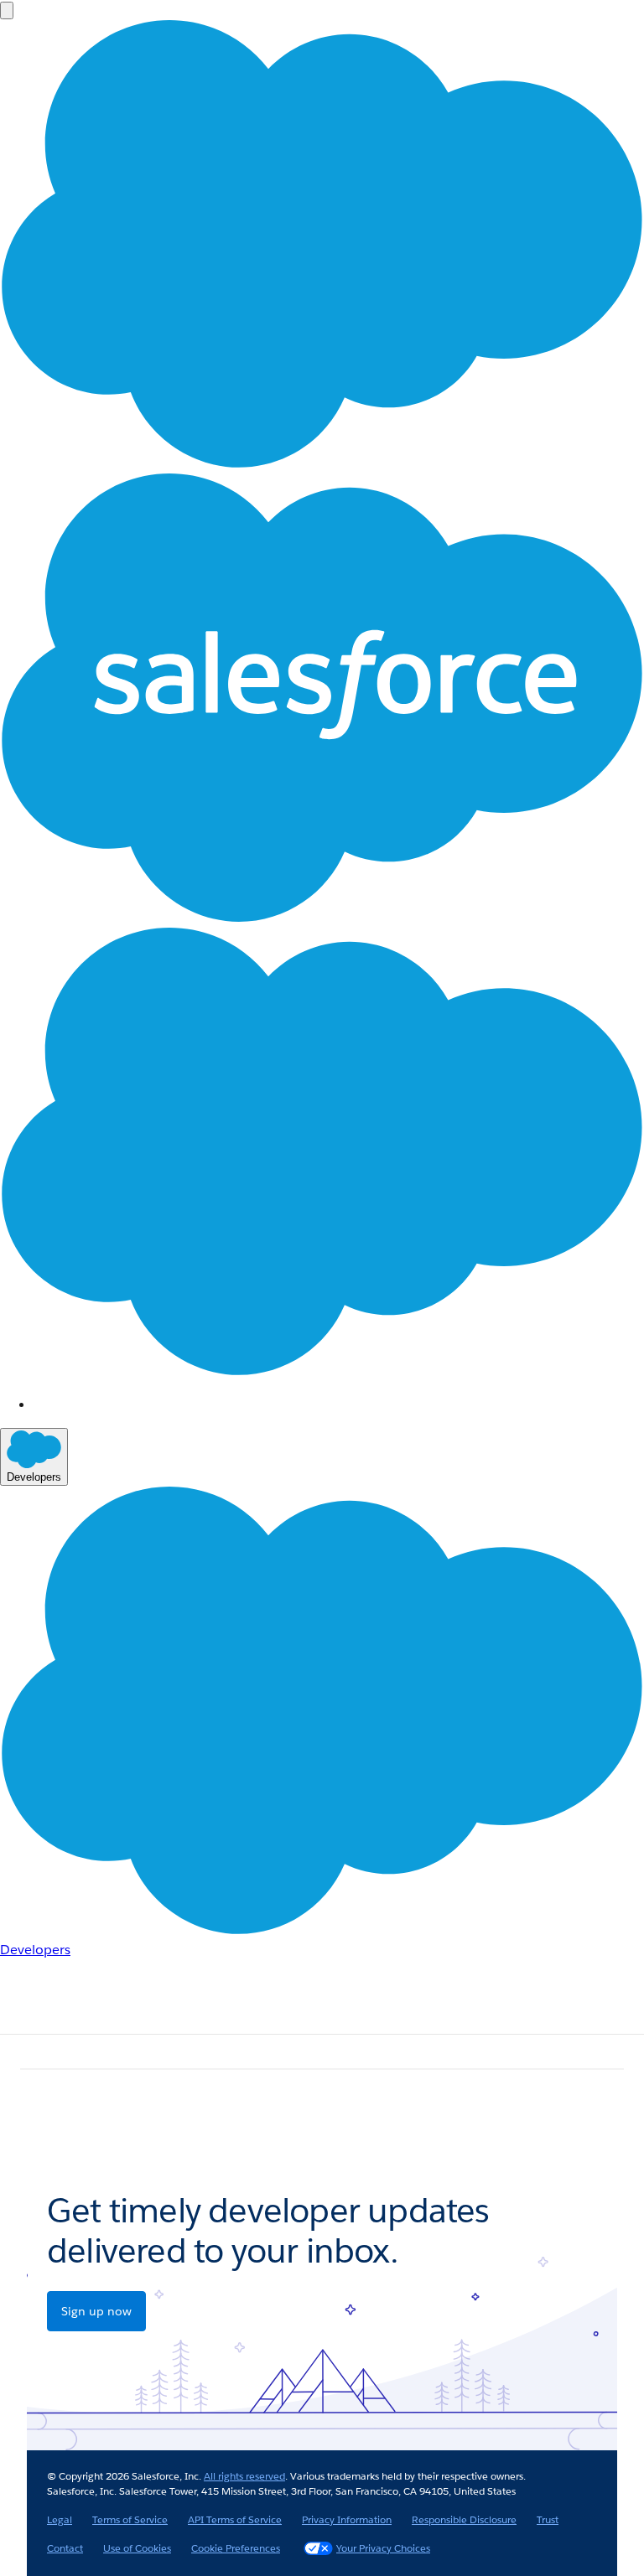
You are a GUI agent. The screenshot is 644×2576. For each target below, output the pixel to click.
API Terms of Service (235, 2519)
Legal (60, 2519)
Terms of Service (130, 2519)
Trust (548, 2519)
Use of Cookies (137, 2548)
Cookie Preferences (236, 2548)
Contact (65, 2548)
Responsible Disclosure (464, 2519)
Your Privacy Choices (383, 2548)
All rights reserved (244, 2476)
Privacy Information (347, 2519)
